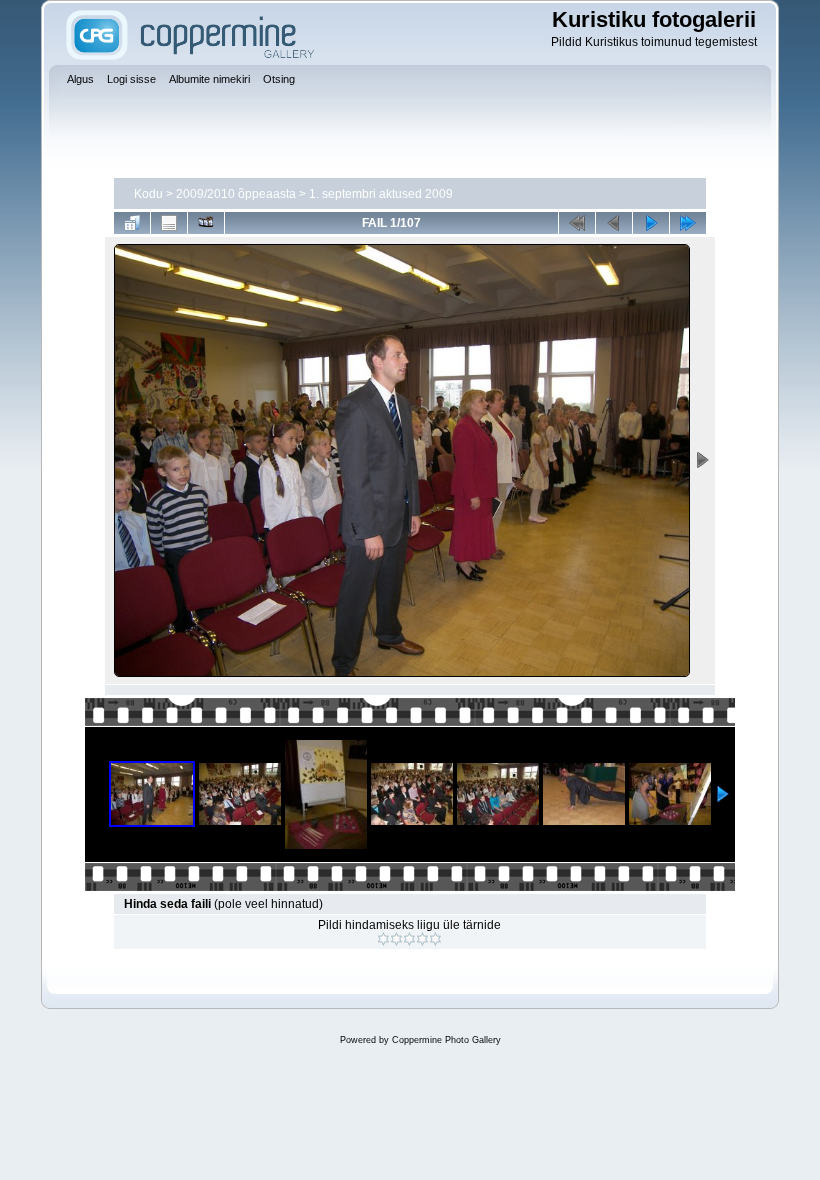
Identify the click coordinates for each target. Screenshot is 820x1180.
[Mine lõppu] (688, 223)
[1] (383, 939)
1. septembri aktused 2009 (381, 194)
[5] (435, 939)
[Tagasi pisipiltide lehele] (132, 223)
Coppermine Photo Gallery (446, 1040)
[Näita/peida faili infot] (169, 223)
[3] (409, 939)
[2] (396, 939)
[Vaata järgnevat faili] (651, 223)
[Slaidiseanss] (206, 223)
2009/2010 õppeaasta (236, 194)
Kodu (148, 194)
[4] (422, 939)
